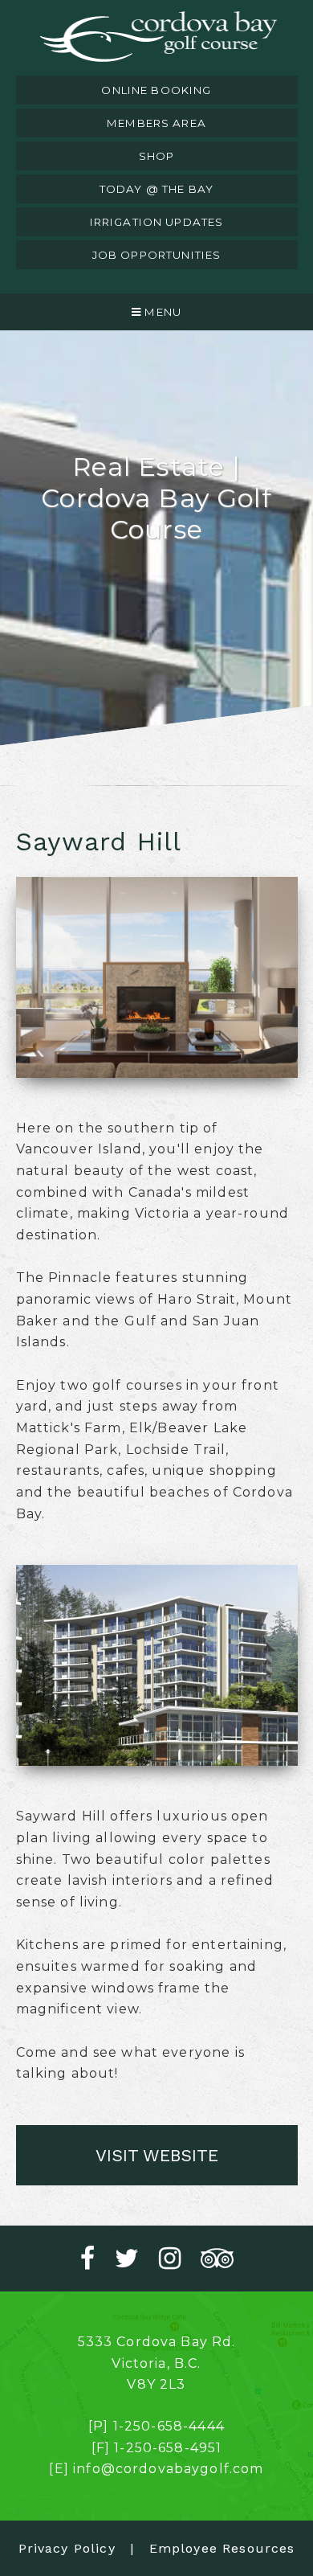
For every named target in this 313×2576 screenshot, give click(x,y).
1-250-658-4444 (169, 2426)
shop (157, 156)
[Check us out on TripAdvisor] (217, 2259)
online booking (156, 90)
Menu (161, 312)
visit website (157, 2155)
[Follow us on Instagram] (180, 2259)
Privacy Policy (67, 2548)
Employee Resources (222, 2548)
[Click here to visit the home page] (157, 38)
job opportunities (157, 255)
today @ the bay (156, 189)
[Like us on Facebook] (98, 2259)
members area (156, 123)
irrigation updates (157, 222)
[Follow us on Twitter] (137, 2259)
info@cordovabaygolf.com (168, 2469)
